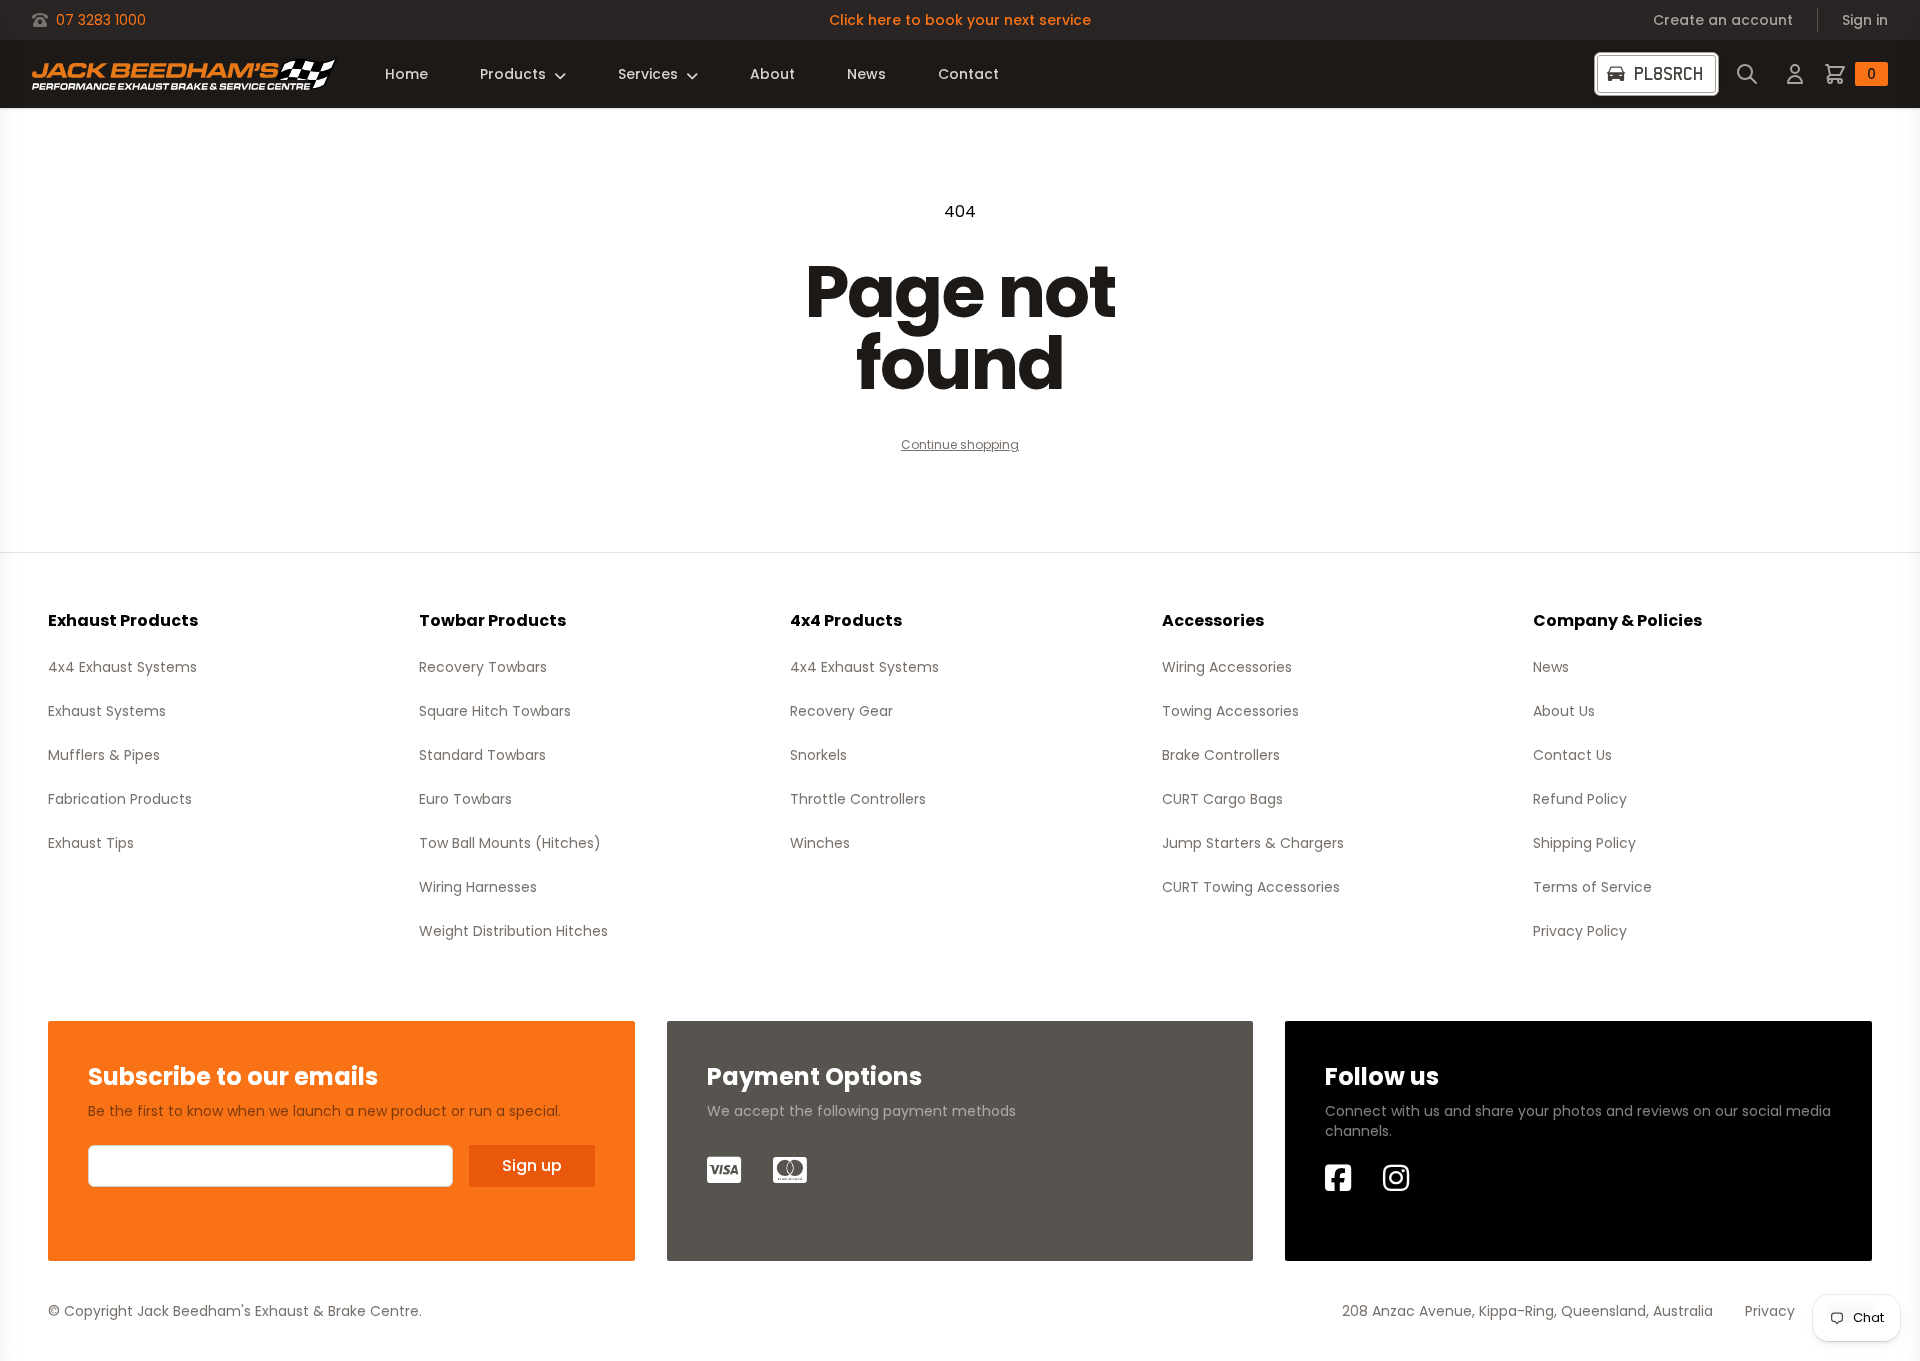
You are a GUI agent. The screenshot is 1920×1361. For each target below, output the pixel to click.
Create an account (1723, 20)
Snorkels (818, 755)
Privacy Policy (1580, 931)
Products (513, 74)
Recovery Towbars (483, 667)
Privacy (1770, 1311)
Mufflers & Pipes (104, 755)
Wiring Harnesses (478, 887)
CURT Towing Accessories (1251, 887)
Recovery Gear (841, 711)
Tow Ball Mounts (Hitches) (510, 843)
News (866, 74)
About (772, 74)
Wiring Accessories (1227, 667)
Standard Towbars (482, 755)
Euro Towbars (465, 799)
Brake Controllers (1221, 755)
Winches (820, 843)
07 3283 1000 (101, 20)
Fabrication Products (120, 799)
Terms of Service (1592, 887)
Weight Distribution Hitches (513, 931)
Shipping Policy (1584, 843)
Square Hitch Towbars (495, 711)
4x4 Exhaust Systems (122, 667)
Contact (968, 74)
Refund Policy (1580, 799)
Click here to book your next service (960, 20)
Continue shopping (960, 444)
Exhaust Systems (107, 711)
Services (648, 74)
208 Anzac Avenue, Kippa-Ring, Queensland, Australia (1527, 1311)
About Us (1564, 711)
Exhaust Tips (91, 843)
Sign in (1865, 20)
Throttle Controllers (858, 799)
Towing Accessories (1230, 711)
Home (406, 74)
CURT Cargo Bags (1222, 799)
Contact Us (1572, 755)
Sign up (532, 1165)
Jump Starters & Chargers (1253, 843)
